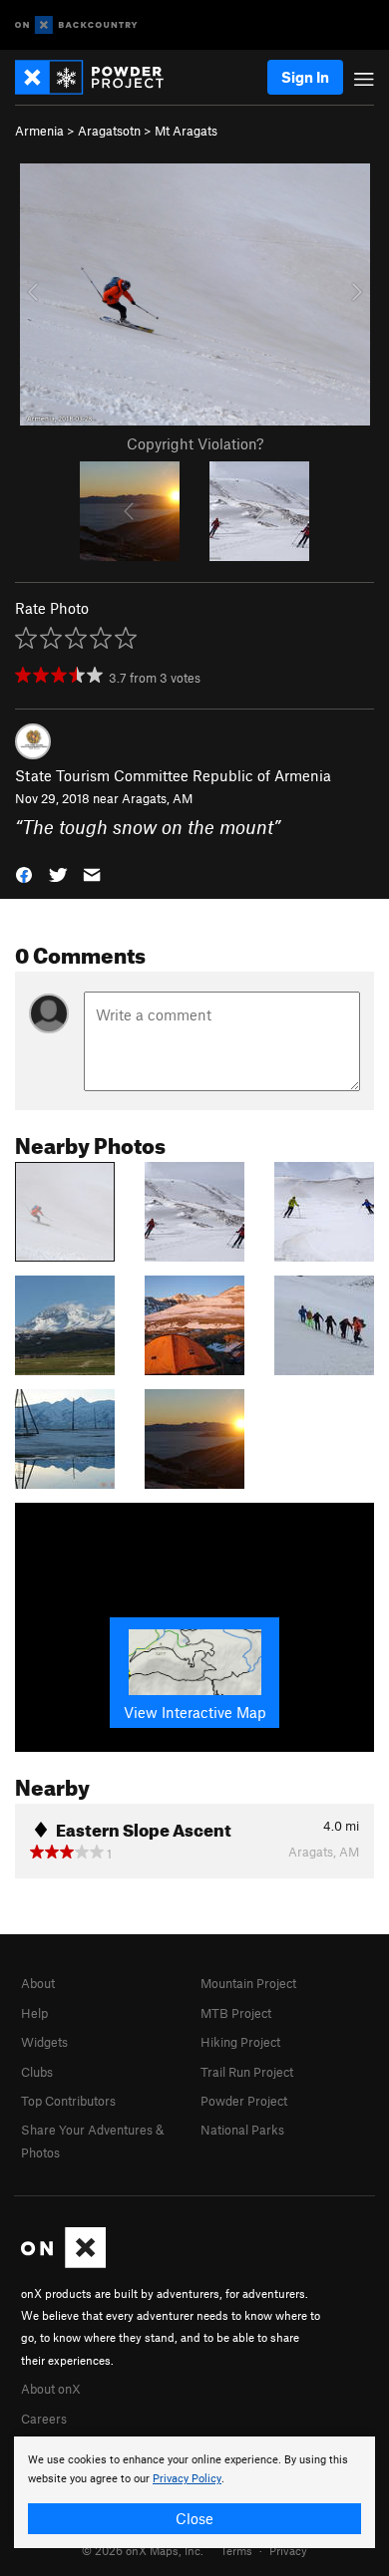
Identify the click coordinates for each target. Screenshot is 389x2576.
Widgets (44, 2042)
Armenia (39, 131)
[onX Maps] (63, 2263)
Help (34, 2013)
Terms (236, 2550)
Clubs (37, 2072)
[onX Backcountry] (76, 25)
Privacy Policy (187, 2479)
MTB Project (236, 2013)
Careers (44, 2419)
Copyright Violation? (195, 443)
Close (194, 2518)
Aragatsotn (109, 131)
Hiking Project (240, 2042)
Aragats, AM (157, 798)
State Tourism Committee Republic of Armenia (173, 775)
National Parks (242, 2130)
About (38, 1983)
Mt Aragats (186, 131)
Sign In (305, 77)
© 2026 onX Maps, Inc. (143, 2550)
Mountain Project (248, 1983)
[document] (194, 2492)
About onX (51, 2389)
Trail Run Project (247, 2072)
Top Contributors (68, 2101)
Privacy (288, 2550)
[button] (24, 873)
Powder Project (244, 2101)
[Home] (99, 77)
